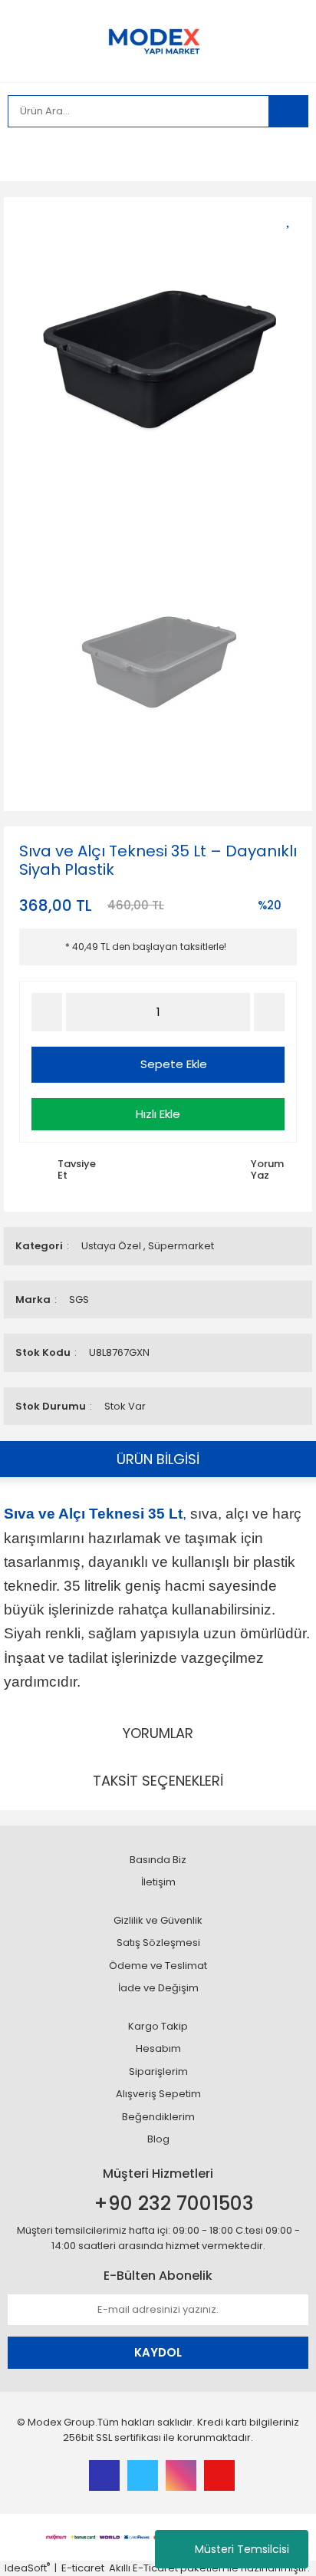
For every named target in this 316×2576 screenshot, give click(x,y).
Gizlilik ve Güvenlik (158, 1920)
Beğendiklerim (158, 2117)
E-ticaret (83, 2568)
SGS (79, 1300)
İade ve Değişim (158, 1988)
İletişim (158, 1882)
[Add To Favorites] (293, 218)
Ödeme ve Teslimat (158, 1966)
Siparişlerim (158, 2071)
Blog (158, 2139)
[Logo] (158, 40)
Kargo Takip (158, 2026)
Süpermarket (181, 1246)
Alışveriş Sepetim (158, 2094)
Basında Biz (158, 1860)
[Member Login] (23, 154)
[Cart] (285, 154)
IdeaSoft (27, 2568)
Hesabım (158, 2048)
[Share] (293, 245)
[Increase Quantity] (269, 1012)
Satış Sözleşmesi (158, 1943)
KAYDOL (158, 2352)
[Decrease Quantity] (47, 1012)
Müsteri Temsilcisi (242, 2549)
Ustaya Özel (111, 1246)
